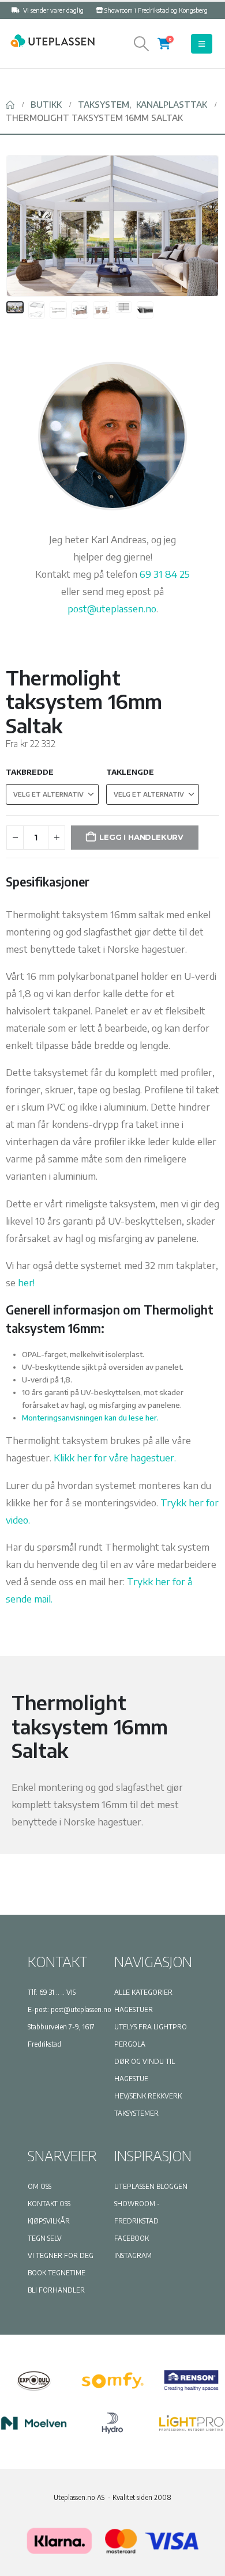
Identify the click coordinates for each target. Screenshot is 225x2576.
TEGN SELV (45, 2238)
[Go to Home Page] (10, 105)
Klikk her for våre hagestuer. (115, 1457)
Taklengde (130, 772)
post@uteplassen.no (112, 608)
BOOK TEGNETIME (57, 2273)
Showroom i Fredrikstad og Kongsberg (156, 10)
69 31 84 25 (165, 574)
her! (26, 1282)
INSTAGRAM (133, 2255)
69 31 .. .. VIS (57, 1992)
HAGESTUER (134, 2009)
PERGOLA (130, 2044)
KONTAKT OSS (49, 2204)
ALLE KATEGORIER (143, 1992)
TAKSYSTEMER (136, 2113)
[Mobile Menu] (202, 44)
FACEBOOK (132, 2238)
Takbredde (30, 772)
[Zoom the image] (52, 40)
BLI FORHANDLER (56, 2290)
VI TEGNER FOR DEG (61, 2255)
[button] (142, 44)
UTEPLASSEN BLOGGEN (151, 2186)
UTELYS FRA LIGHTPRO (151, 2027)
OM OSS (40, 2186)
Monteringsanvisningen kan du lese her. (90, 1418)
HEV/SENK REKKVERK (148, 2096)
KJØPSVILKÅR (49, 2221)
